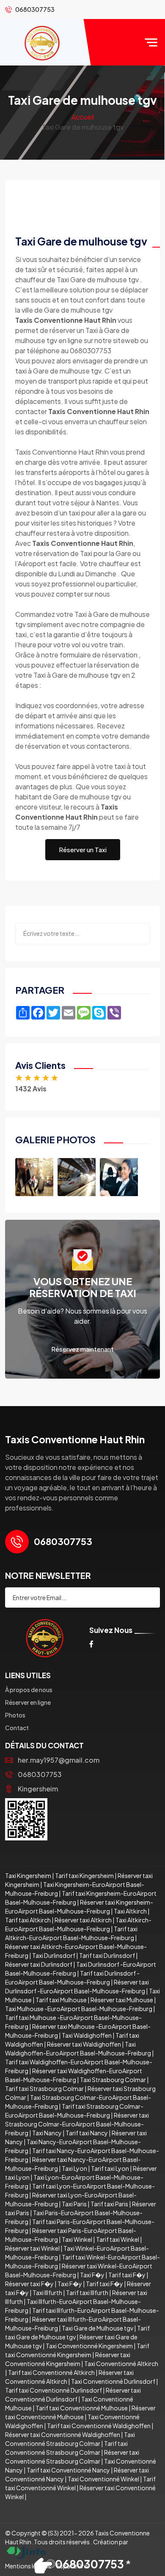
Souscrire (132, 1598)
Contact (17, 1728)
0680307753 (40, 1774)
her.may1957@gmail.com (59, 1760)
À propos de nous (29, 1690)
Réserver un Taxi (83, 849)
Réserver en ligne (28, 1702)
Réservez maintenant (82, 1349)
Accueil (83, 117)
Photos (15, 1715)
